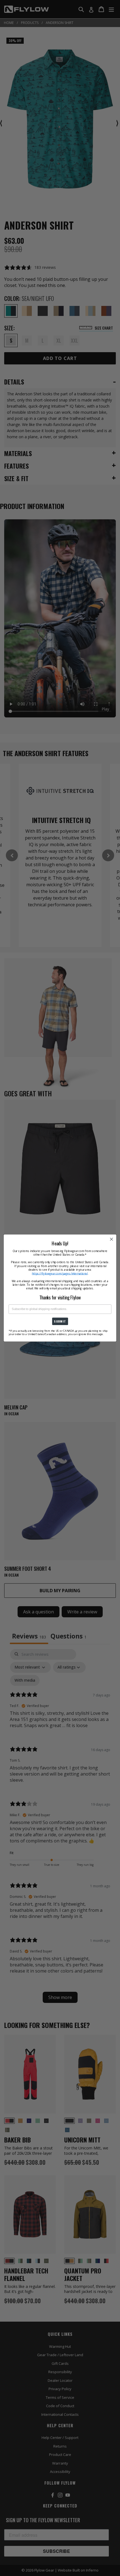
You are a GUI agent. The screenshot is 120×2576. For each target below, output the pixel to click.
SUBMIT (60, 1321)
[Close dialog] (112, 1239)
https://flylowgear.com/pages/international (60, 1273)
